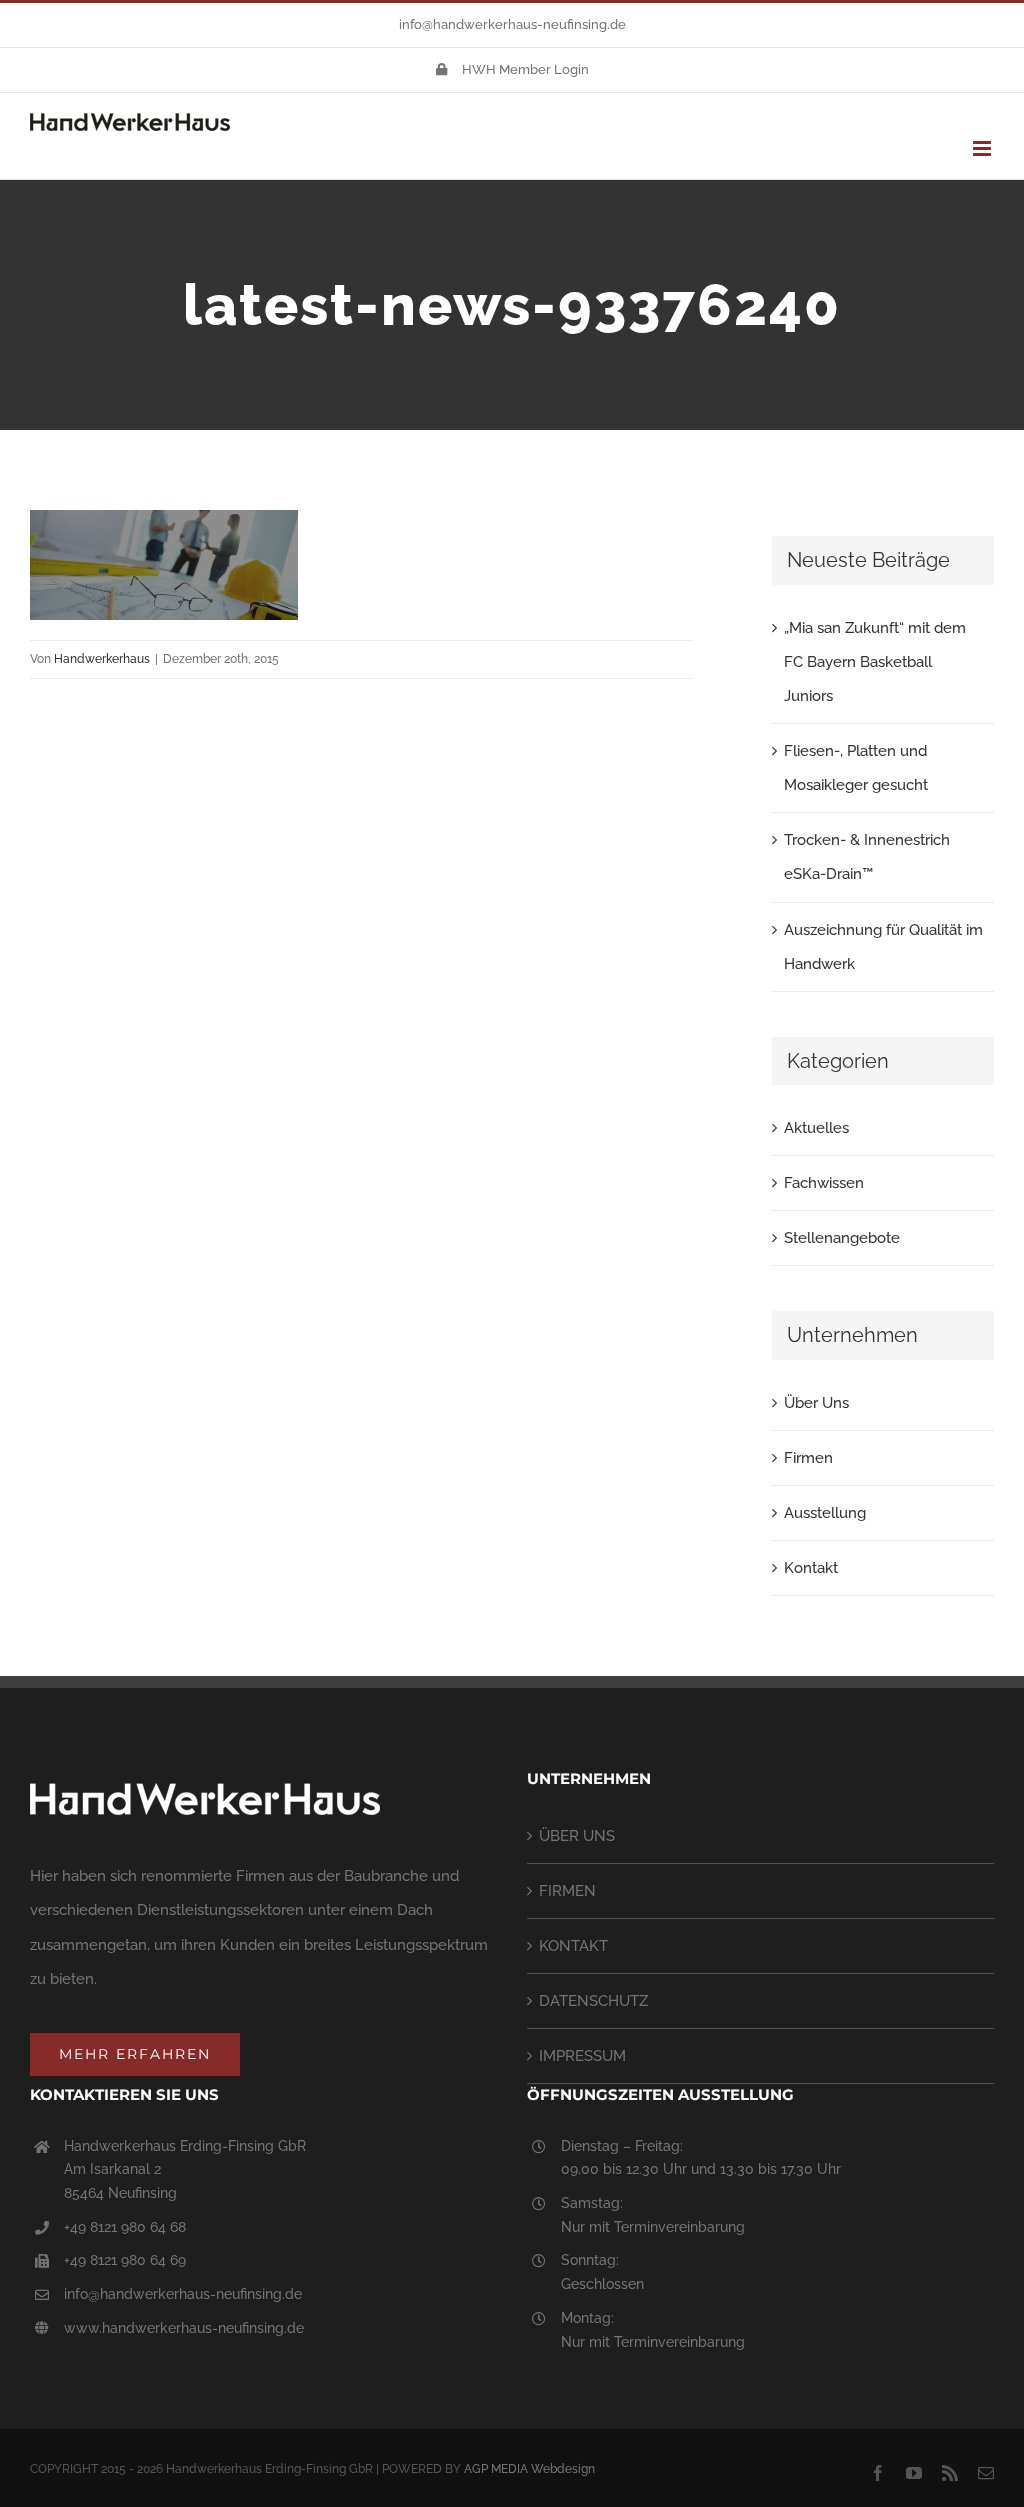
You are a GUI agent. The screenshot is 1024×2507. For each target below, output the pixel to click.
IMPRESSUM (582, 2056)
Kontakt (811, 1568)
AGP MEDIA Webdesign (529, 2469)
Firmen (808, 1458)
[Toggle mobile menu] (983, 148)
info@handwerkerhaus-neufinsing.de (512, 24)
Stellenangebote (842, 1238)
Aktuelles (816, 1128)
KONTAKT (573, 1946)
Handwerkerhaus (102, 659)
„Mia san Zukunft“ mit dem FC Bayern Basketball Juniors (875, 662)
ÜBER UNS (577, 1836)
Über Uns (816, 1403)
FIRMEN (567, 1891)
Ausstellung (825, 1513)
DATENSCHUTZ (593, 2001)
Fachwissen (824, 1183)
